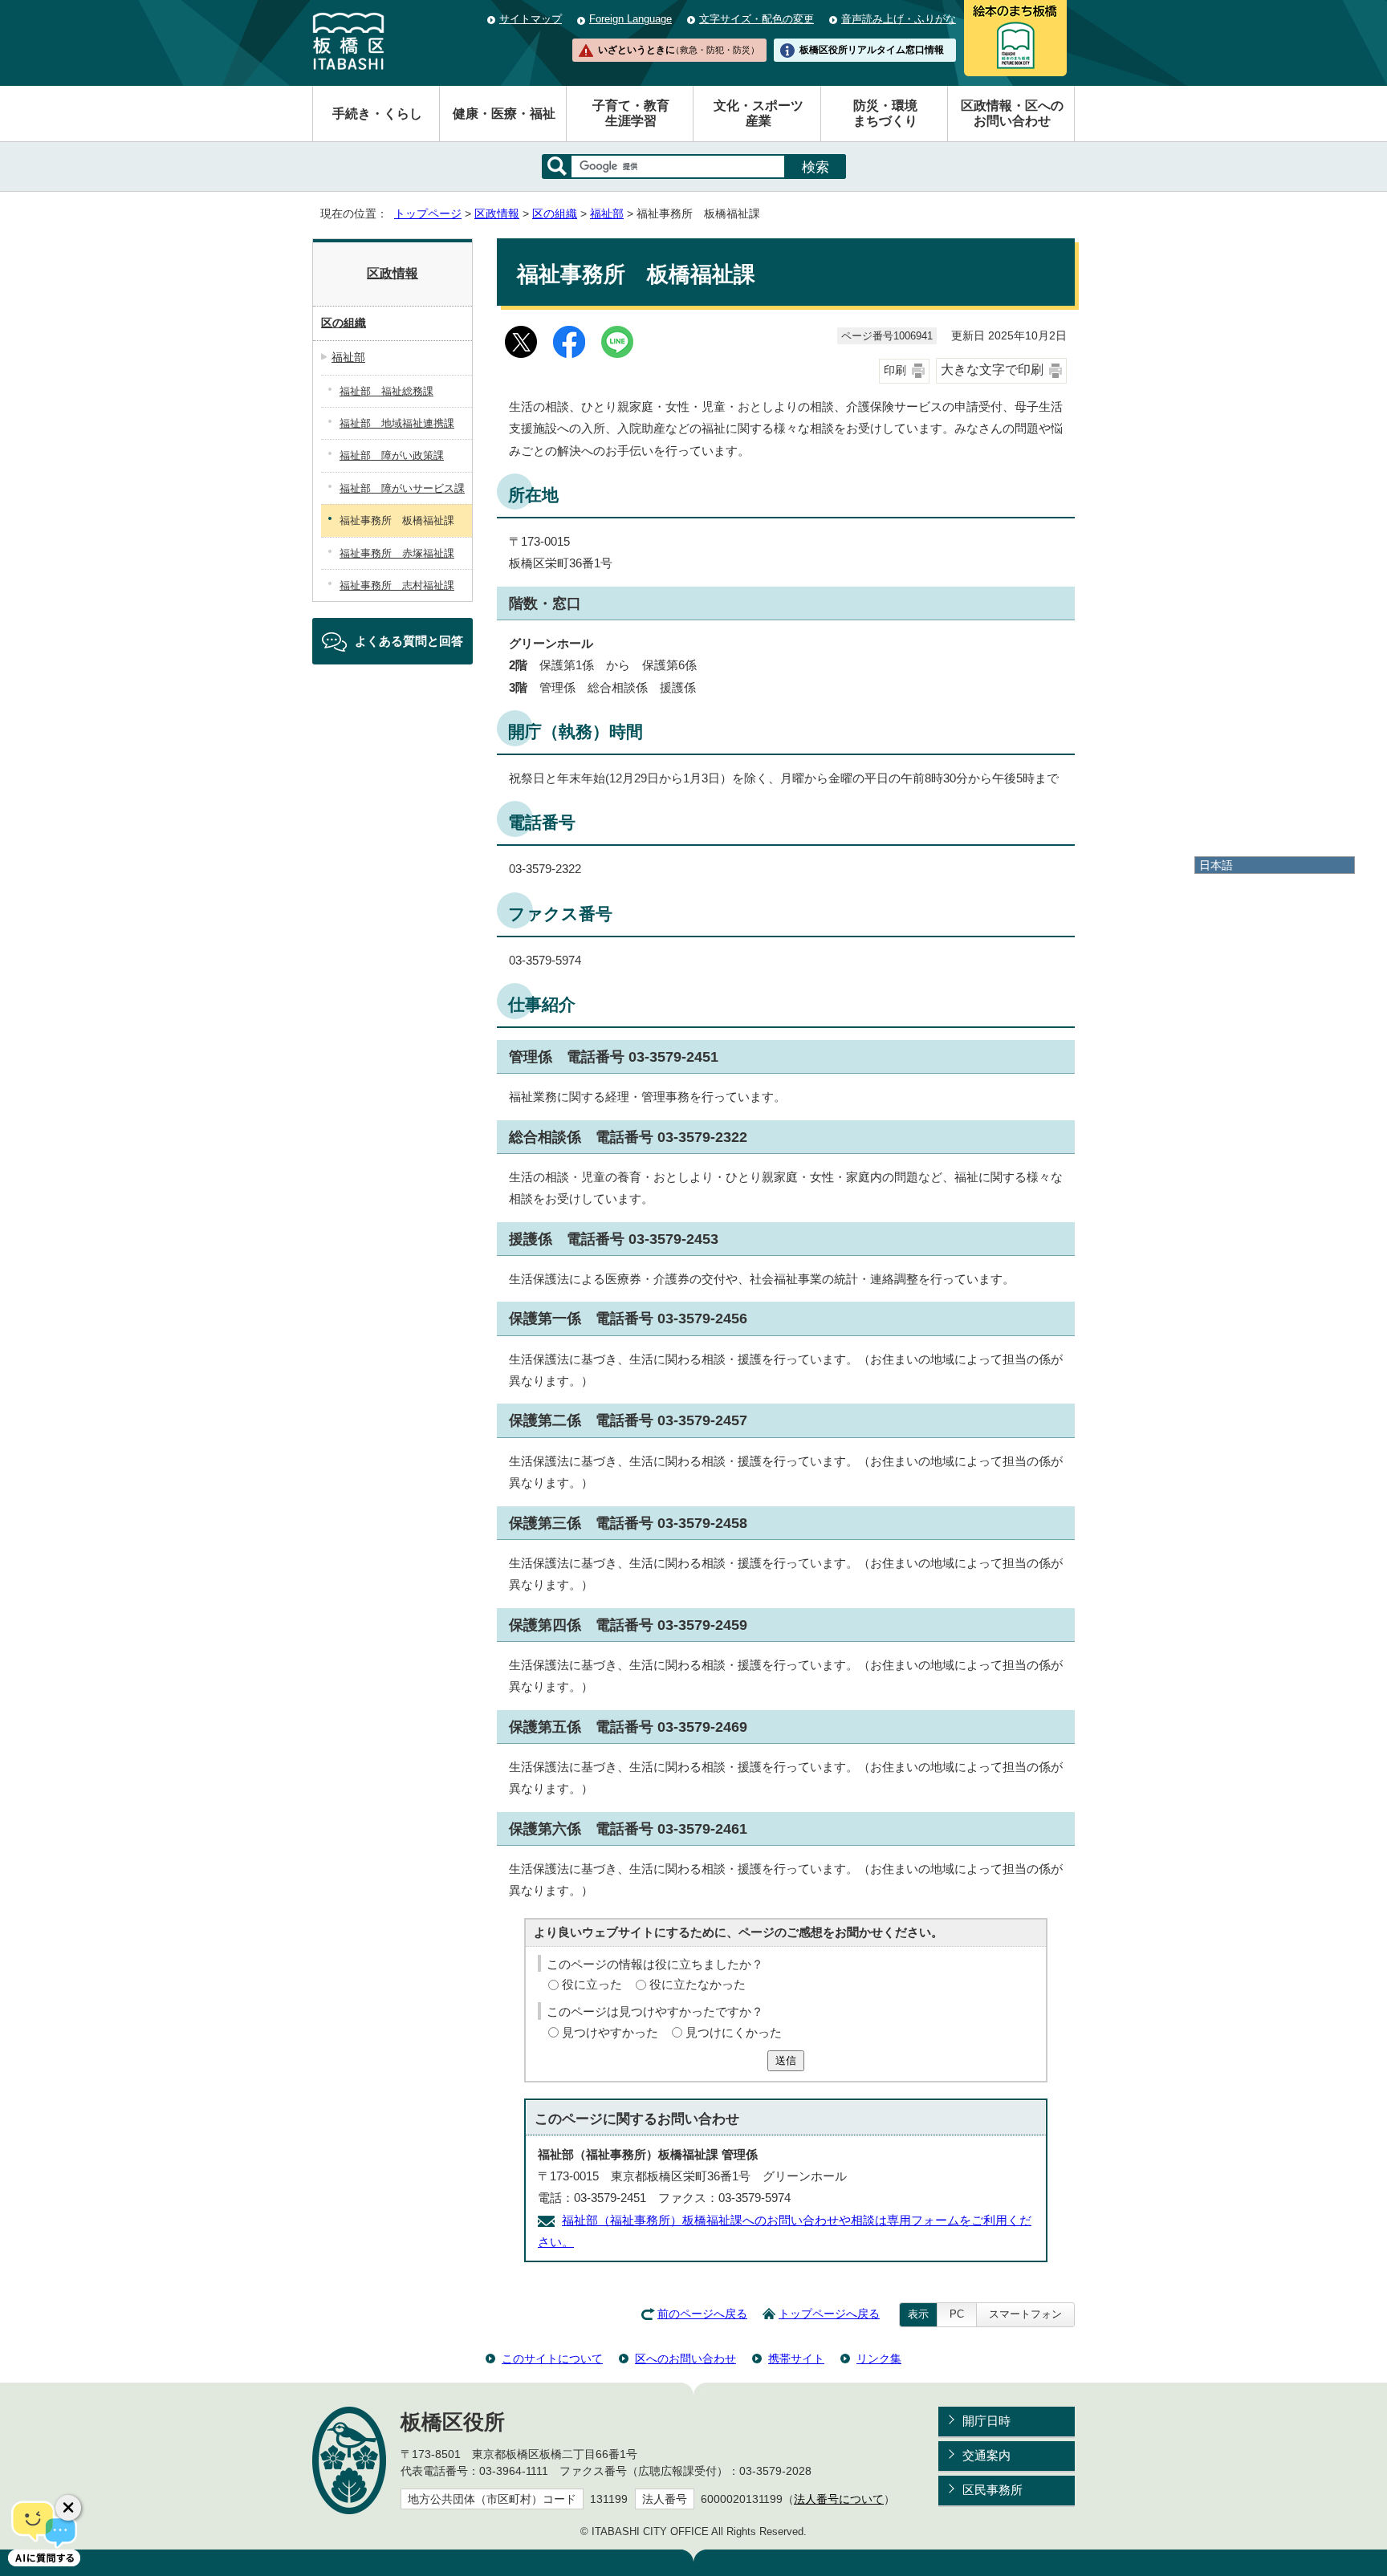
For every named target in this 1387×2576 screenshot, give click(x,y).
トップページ (428, 214)
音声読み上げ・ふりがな (899, 19)
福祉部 (607, 214)
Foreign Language (630, 19)
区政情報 (497, 214)
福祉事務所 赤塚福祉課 (397, 553)
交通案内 (986, 2455)
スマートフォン (1025, 2314)
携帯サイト (796, 2359)
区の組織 (555, 214)
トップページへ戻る (829, 2314)
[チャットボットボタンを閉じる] (68, 2508)
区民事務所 (992, 2490)
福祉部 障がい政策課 (392, 455)
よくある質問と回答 (409, 641)
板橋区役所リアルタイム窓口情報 (872, 50)
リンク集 (879, 2359)
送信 (786, 2060)
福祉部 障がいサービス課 (402, 488)
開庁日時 (986, 2421)
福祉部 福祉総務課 (386, 391)
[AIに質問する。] (44, 2532)
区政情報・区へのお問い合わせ (1012, 113)
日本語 (1216, 865)
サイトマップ (531, 19)
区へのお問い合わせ (685, 2359)
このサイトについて (552, 2359)
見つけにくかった (734, 2032)
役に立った (592, 1984)
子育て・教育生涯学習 (631, 113)
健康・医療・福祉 (504, 114)
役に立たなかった (698, 1984)
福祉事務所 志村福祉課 (397, 585)
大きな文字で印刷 (992, 370)
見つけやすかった (610, 2032)
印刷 (895, 370)
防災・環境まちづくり (885, 113)
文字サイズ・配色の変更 (757, 19)
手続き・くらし (377, 114)
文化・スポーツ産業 (759, 113)
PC (957, 2314)
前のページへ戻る (702, 2314)
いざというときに (678, 50)
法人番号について (839, 2499)
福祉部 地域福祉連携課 (397, 423)
